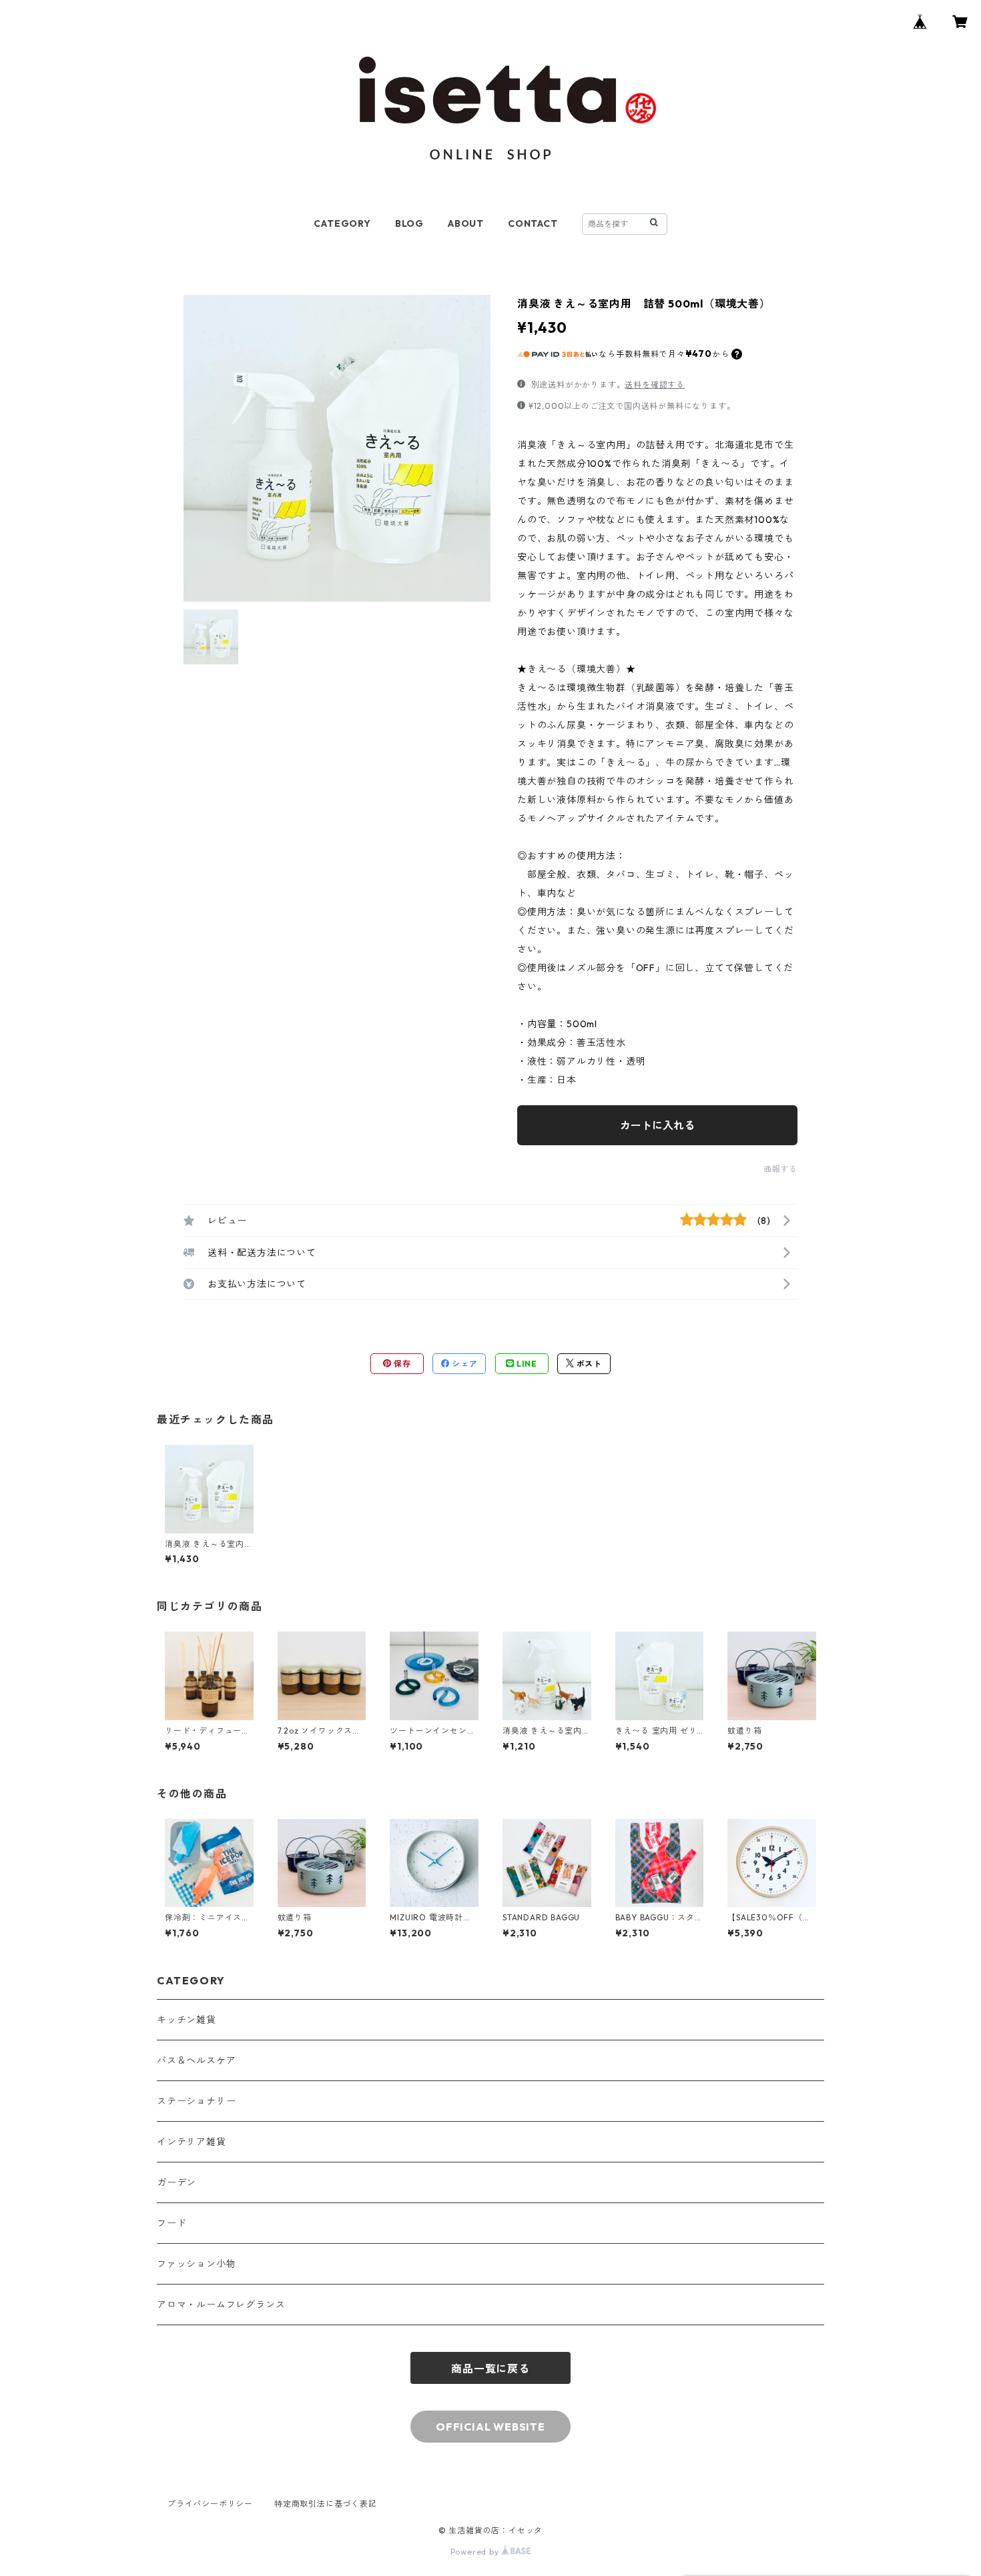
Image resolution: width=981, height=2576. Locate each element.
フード (172, 2223)
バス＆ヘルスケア (196, 2060)
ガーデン (177, 2182)
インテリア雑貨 (192, 2142)
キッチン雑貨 (187, 2020)
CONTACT (533, 223)
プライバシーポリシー (210, 2504)
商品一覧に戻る (490, 2369)
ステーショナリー (196, 2101)
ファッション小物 (196, 2264)
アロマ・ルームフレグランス (221, 2305)
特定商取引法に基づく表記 (326, 2504)
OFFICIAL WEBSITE (490, 2427)
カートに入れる (657, 1125)
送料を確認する (655, 385)
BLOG (409, 223)
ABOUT (466, 223)
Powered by (476, 2552)
